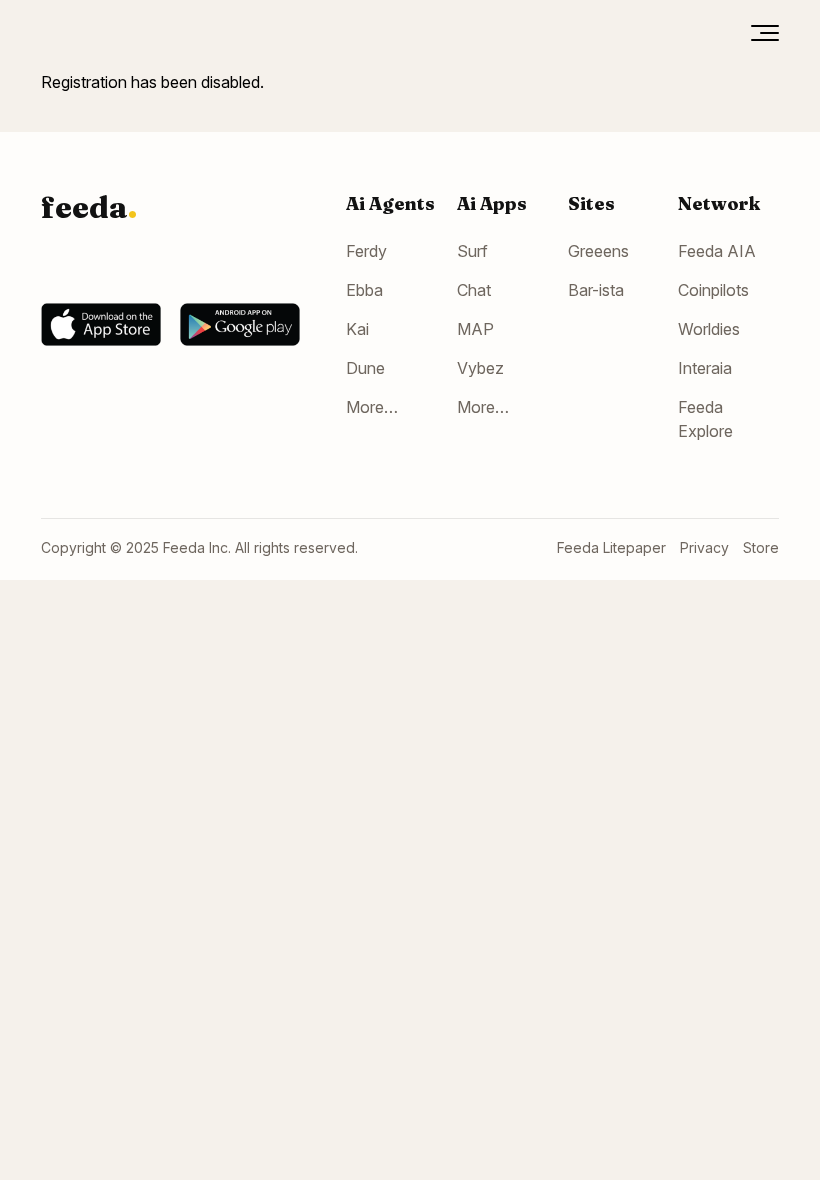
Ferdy (366, 251)
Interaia (705, 368)
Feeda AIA (717, 251)
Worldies (709, 329)
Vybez (480, 368)
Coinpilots (713, 290)
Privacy (704, 547)
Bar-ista (596, 290)
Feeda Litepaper (611, 547)
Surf (472, 251)
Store (761, 547)
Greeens (598, 251)
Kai (357, 329)
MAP (475, 329)
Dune (365, 368)
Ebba (364, 290)
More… (372, 407)
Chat (474, 290)
